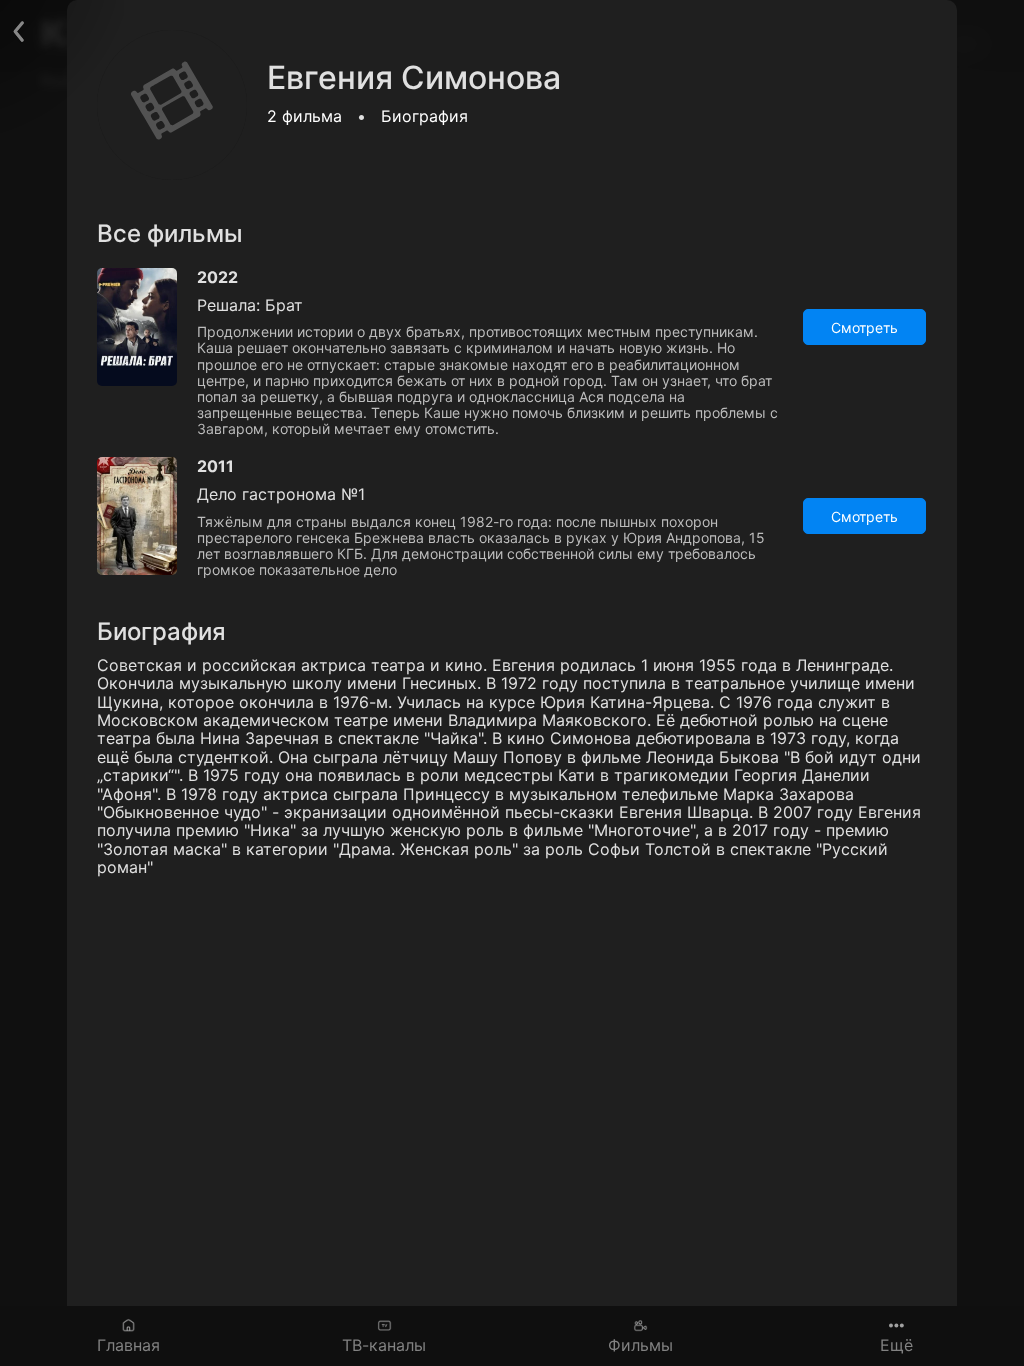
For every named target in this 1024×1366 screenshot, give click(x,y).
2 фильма (304, 116)
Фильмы (640, 1344)
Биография (424, 116)
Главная (128, 1344)
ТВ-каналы (384, 1344)
